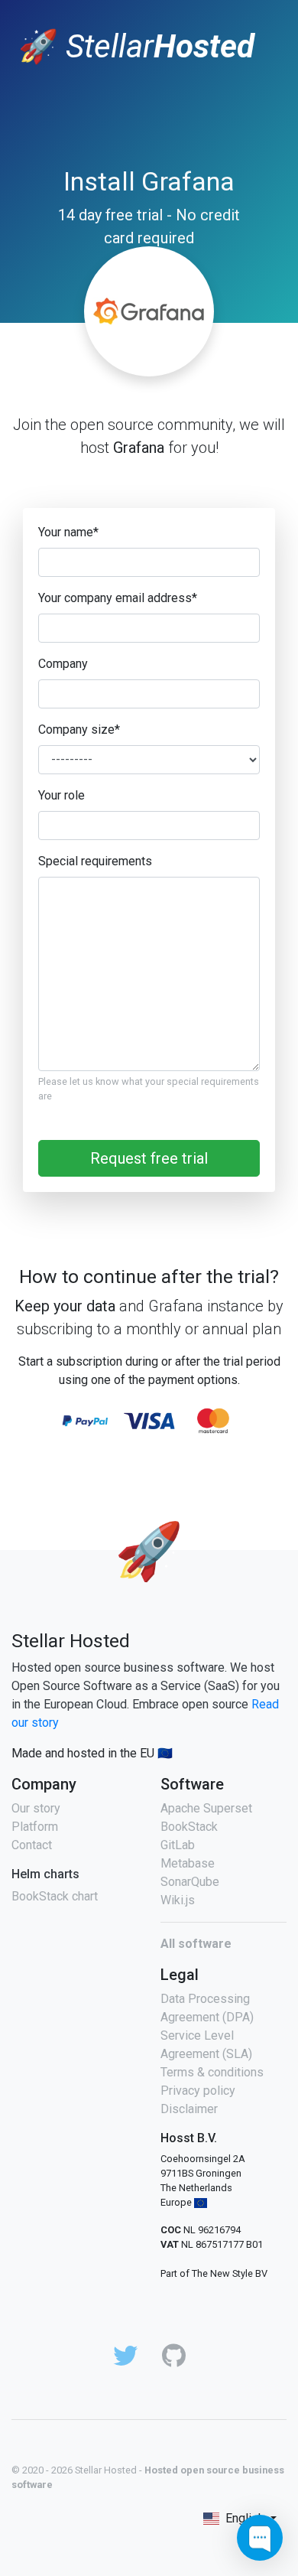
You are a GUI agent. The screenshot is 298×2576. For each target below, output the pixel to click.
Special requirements (95, 861)
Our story (36, 1808)
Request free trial (149, 1158)
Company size (79, 729)
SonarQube (190, 1882)
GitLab (178, 1845)
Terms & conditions (212, 2072)
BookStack (189, 1827)
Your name (68, 532)
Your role (62, 795)
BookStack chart (55, 1896)
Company (63, 664)
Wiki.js (178, 1900)
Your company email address (118, 598)
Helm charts (45, 1874)
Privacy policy (198, 2091)
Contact (32, 1845)
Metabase (188, 1863)
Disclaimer (189, 2109)
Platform (35, 1827)
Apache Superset (206, 1808)
